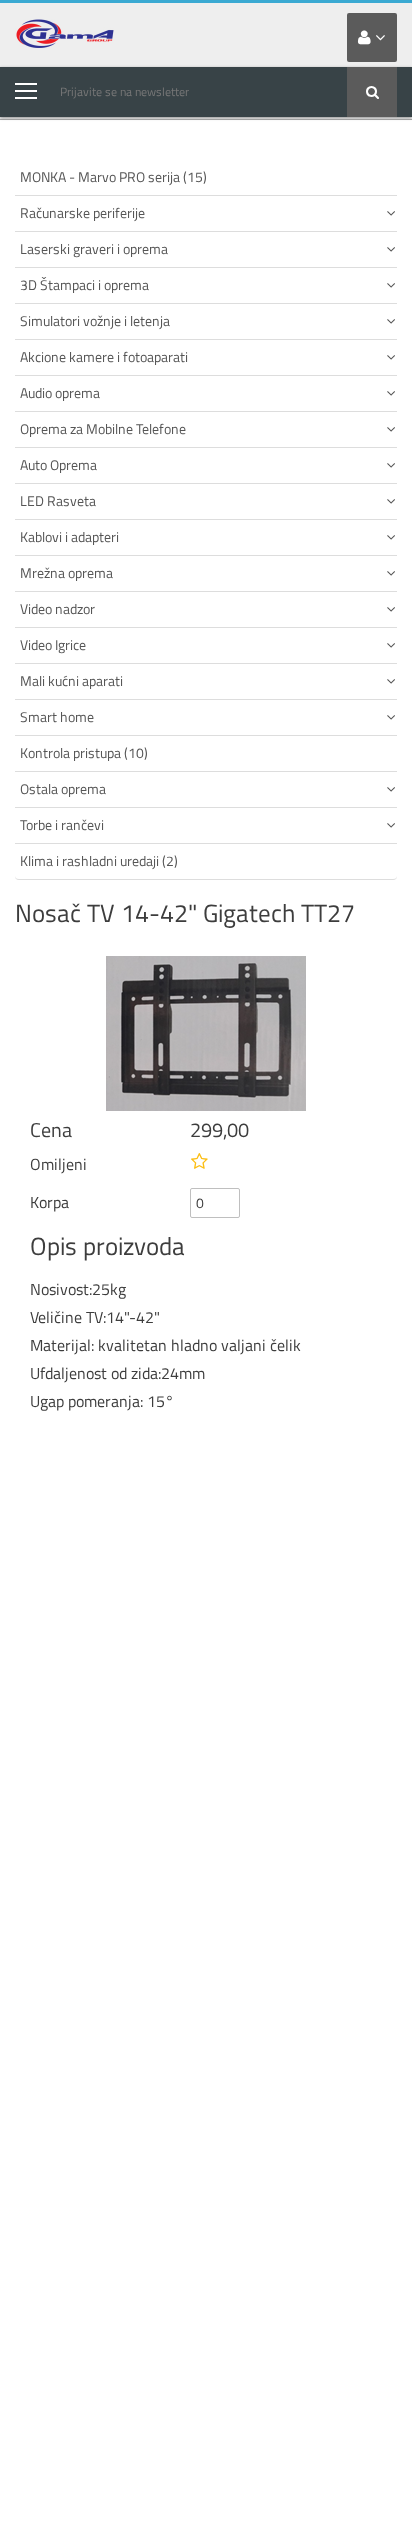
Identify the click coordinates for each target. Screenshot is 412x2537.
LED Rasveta (58, 500)
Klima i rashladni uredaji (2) (99, 860)
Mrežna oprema (66, 572)
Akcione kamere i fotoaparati (104, 356)
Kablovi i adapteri (69, 536)
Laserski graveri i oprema (94, 248)
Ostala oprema (63, 788)
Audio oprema (60, 392)
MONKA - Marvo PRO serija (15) (113, 176)
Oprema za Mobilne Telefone (103, 428)
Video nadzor (57, 608)
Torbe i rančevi (62, 824)
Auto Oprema (58, 464)
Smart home (57, 716)
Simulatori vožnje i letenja (95, 320)
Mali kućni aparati (71, 680)
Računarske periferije (82, 212)
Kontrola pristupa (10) (84, 752)
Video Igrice (53, 644)
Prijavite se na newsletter (124, 91)
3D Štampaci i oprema (84, 284)
